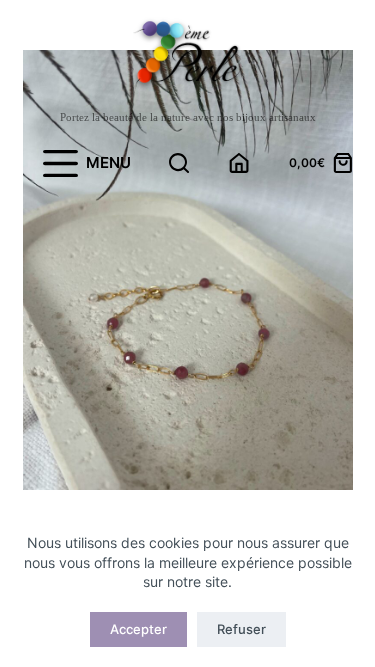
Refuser (241, 629)
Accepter (138, 629)
